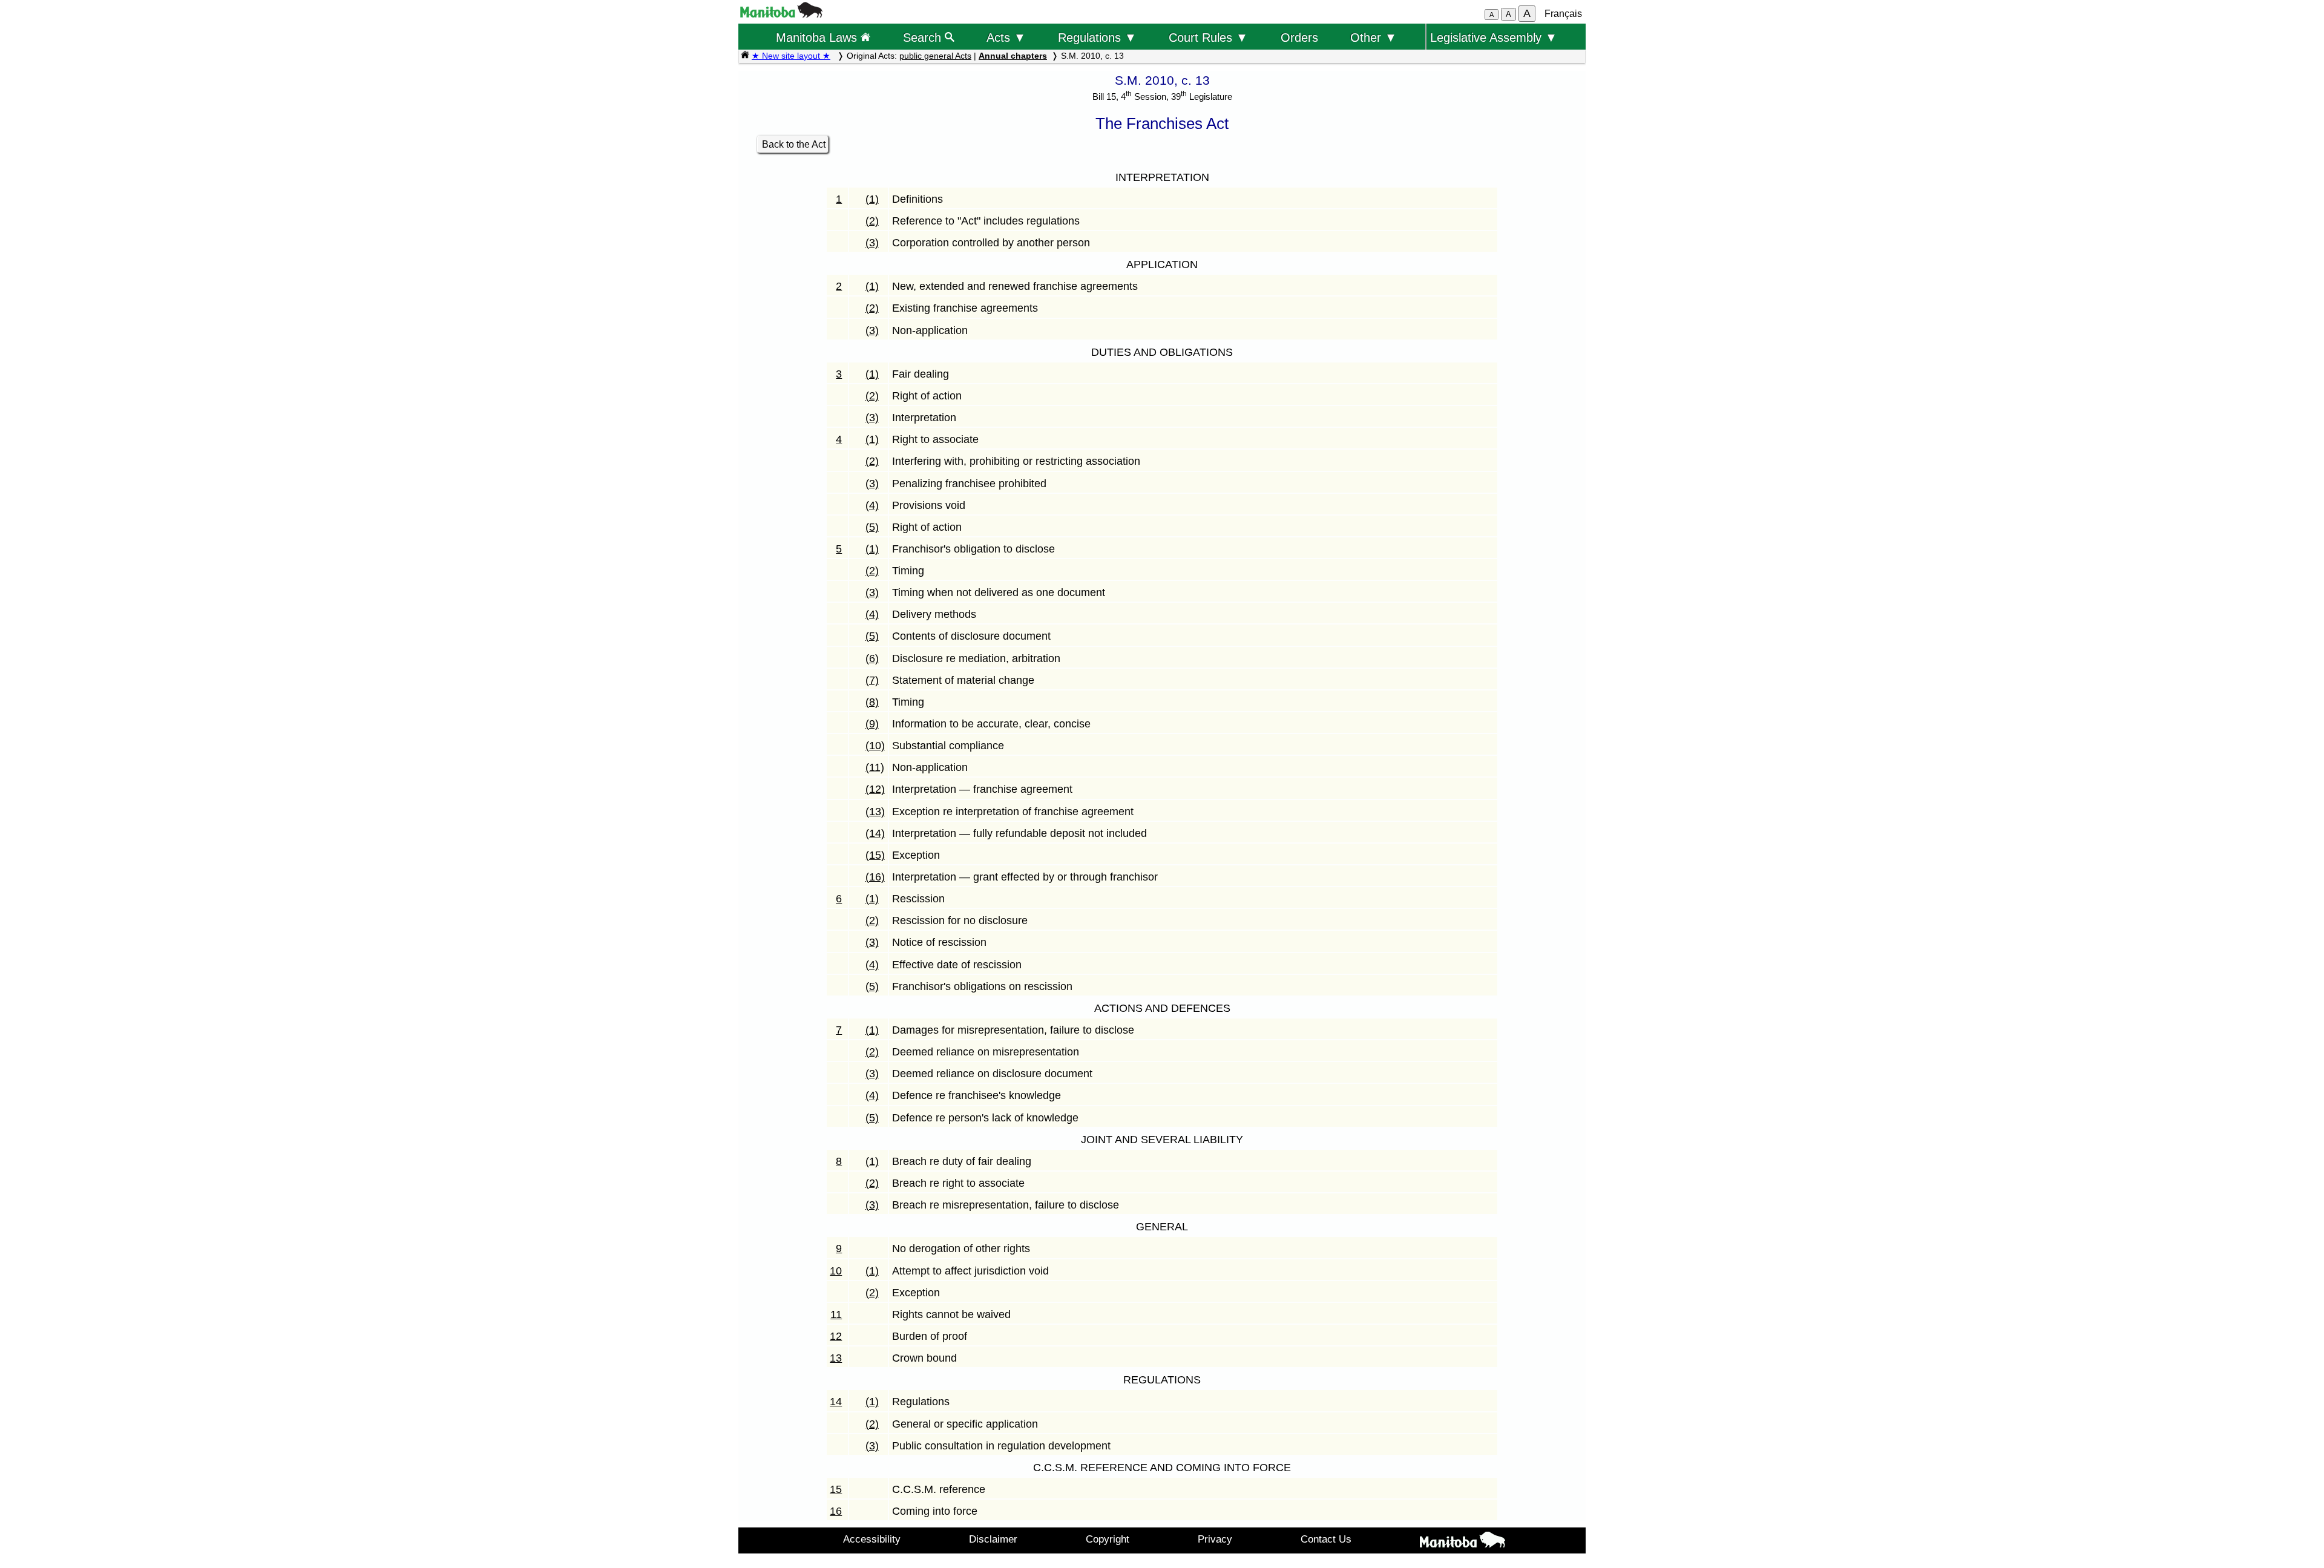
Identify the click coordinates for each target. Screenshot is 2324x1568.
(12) (875, 789)
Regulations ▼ (1097, 37)
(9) (872, 724)
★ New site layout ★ (791, 56)
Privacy (1215, 1539)
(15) (875, 855)
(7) (872, 680)
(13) (875, 812)
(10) (875, 746)
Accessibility (872, 1539)
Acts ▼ (1006, 37)
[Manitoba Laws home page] (745, 56)
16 (836, 1511)
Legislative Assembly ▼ (1494, 37)
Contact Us (1326, 1539)
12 (836, 1336)
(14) (875, 833)
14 (836, 1402)
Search (924, 37)
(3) (872, 243)
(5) (872, 527)
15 (836, 1489)
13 (836, 1358)
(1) (872, 199)
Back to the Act (794, 144)
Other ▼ (1374, 37)
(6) (872, 658)
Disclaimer (993, 1539)
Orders (1299, 37)
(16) (875, 877)
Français (1563, 14)
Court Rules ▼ (1208, 37)
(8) (872, 702)
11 (836, 1314)
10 (836, 1271)
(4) (872, 505)
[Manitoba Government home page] (1462, 1542)
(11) (875, 767)
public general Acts (935, 56)
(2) (872, 221)
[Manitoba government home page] (781, 14)
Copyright (1108, 1539)
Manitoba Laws (818, 37)
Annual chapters (1013, 56)
